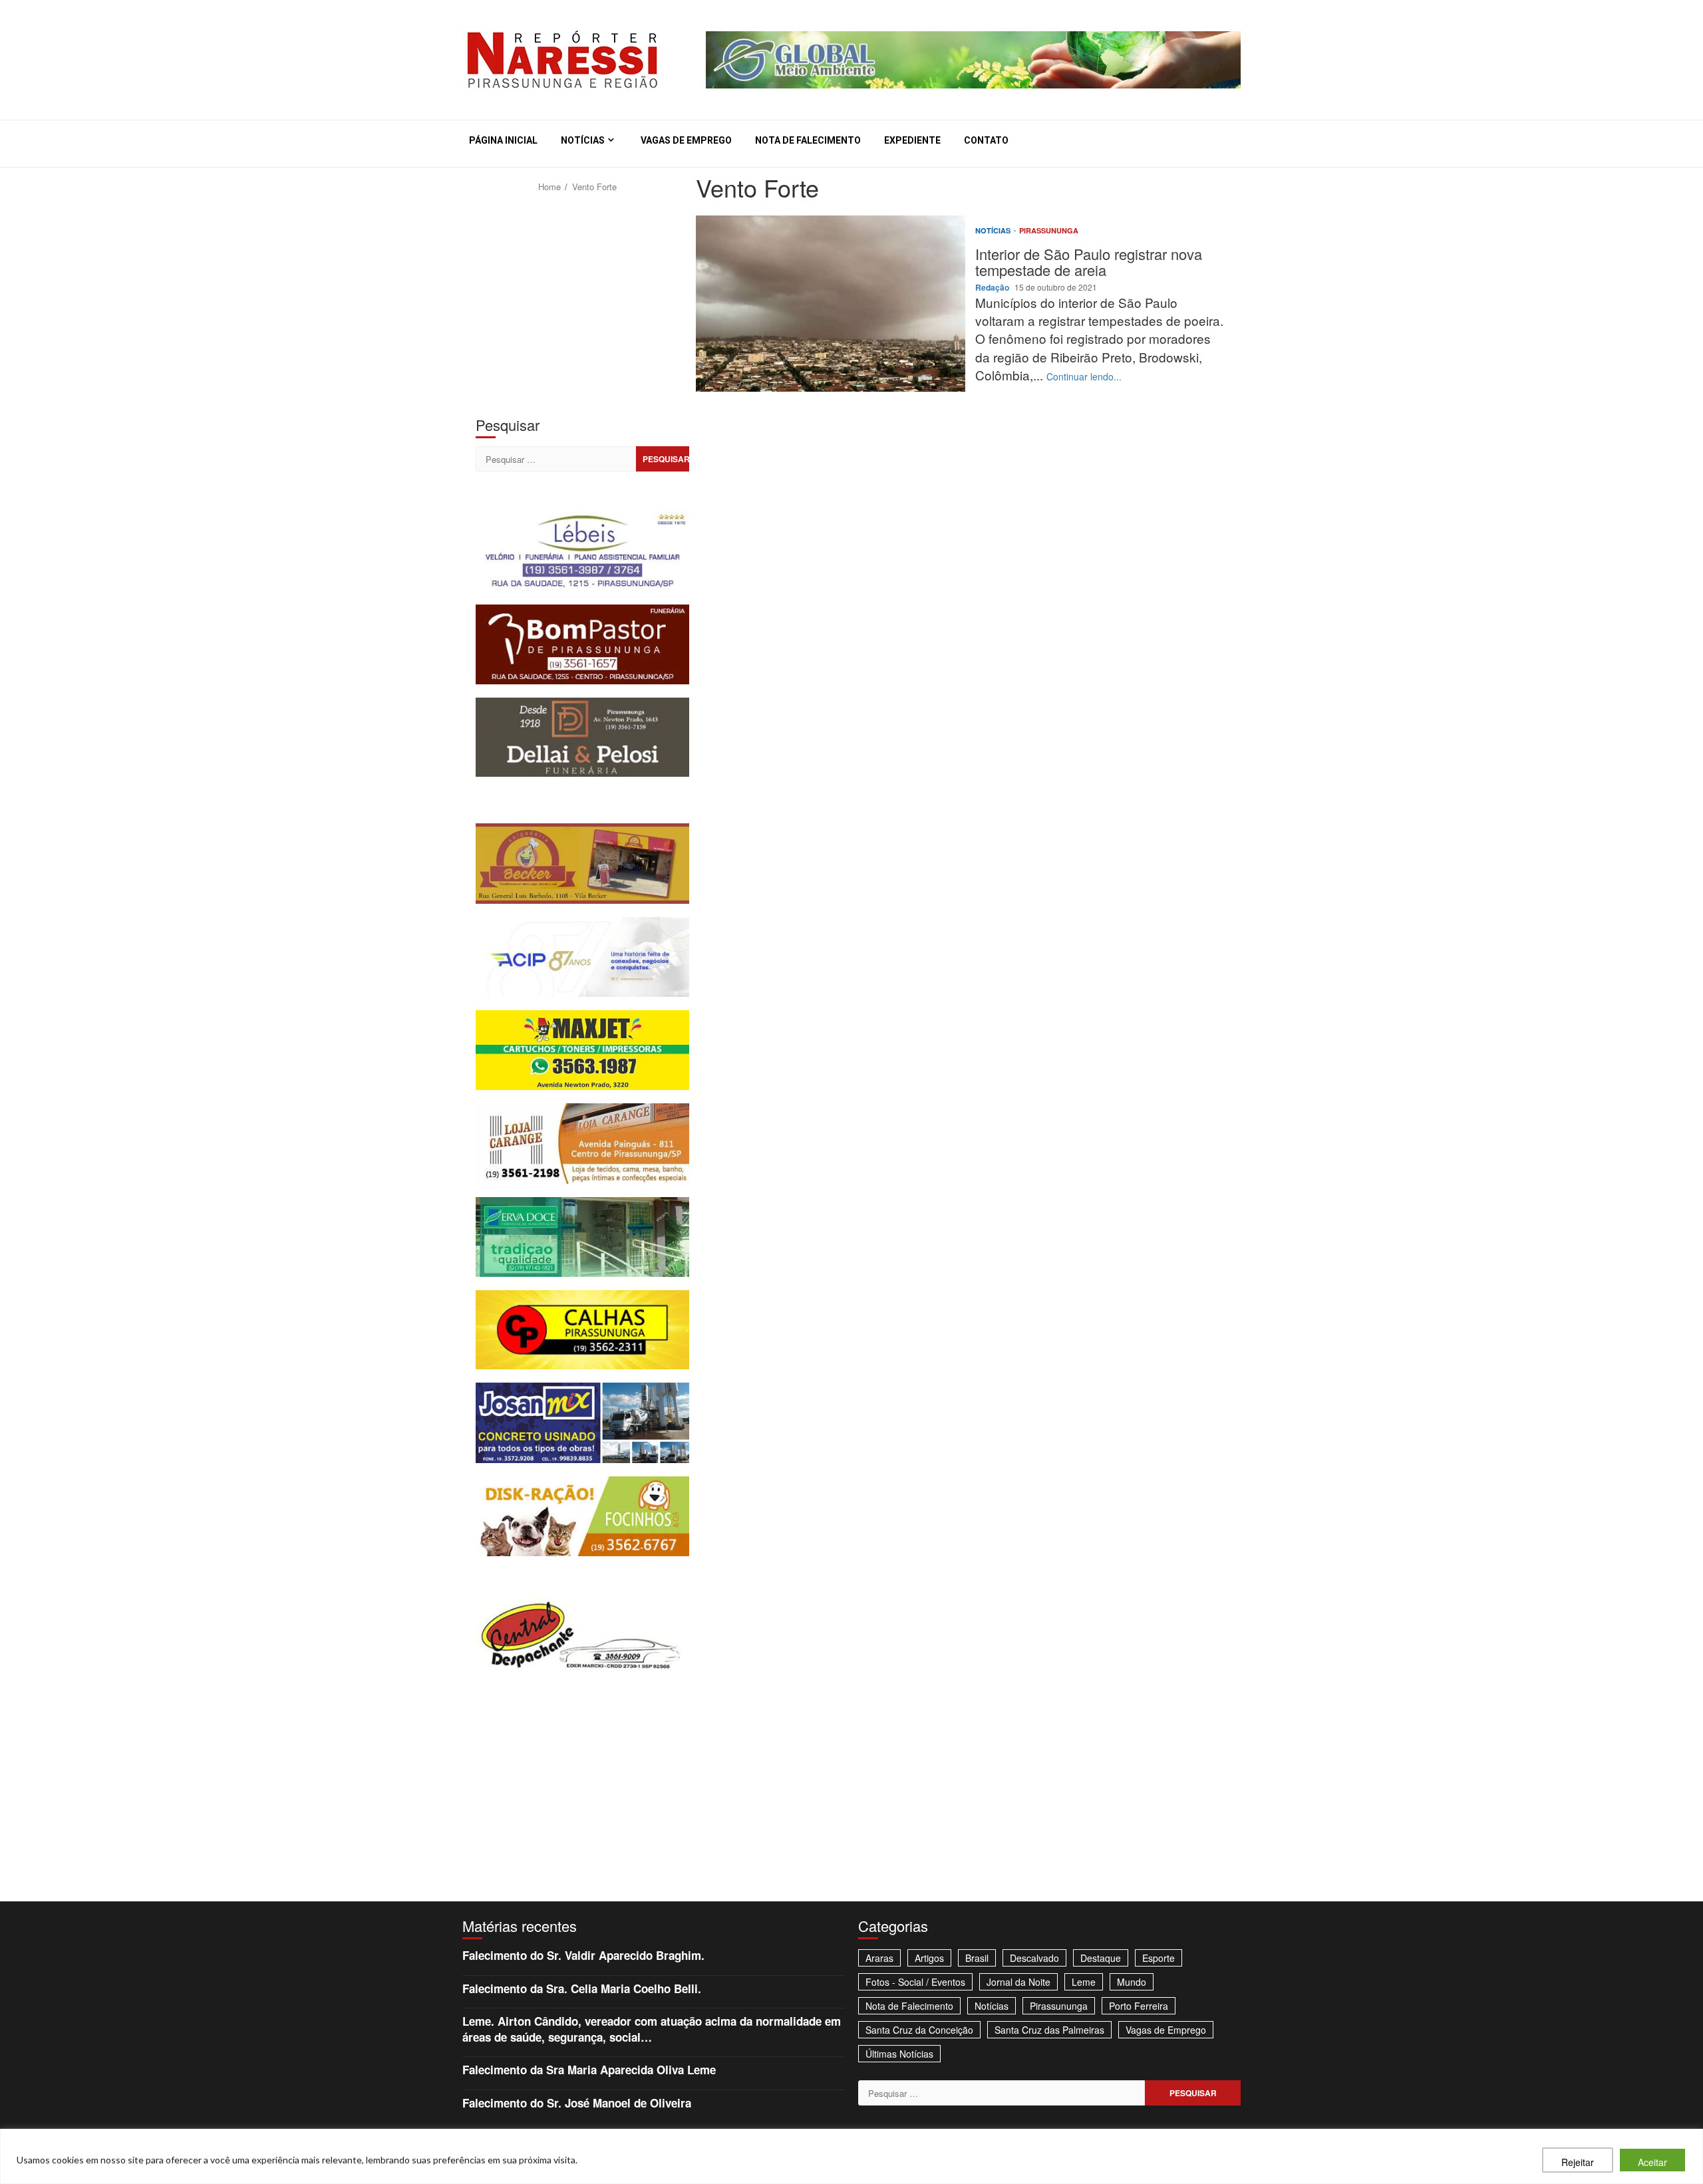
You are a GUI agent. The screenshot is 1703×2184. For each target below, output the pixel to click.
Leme (1084, 1982)
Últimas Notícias (899, 2054)
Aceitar (1652, 2162)
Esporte (1159, 1958)
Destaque (1101, 1958)
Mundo (1132, 1982)
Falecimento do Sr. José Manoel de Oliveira (577, 2103)
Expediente (912, 140)
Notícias (583, 140)
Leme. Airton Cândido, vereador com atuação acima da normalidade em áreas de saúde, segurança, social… (652, 2029)
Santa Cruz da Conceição (919, 2030)
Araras (879, 1958)
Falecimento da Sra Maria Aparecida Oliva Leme (589, 2070)
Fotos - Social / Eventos (915, 1982)
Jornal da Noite (1018, 1982)
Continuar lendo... (1084, 376)
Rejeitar (1578, 2162)
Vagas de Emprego (686, 140)
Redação (993, 287)
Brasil (977, 1958)
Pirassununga (1049, 230)
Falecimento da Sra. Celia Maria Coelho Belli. (582, 1988)
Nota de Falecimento (808, 140)
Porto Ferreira (1139, 2006)
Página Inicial (503, 140)
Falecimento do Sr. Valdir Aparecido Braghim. (583, 1955)
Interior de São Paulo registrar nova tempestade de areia (831, 304)
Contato (986, 140)
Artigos (929, 1958)
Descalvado (1034, 1958)
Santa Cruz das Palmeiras (1049, 2030)
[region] (851, 2156)
